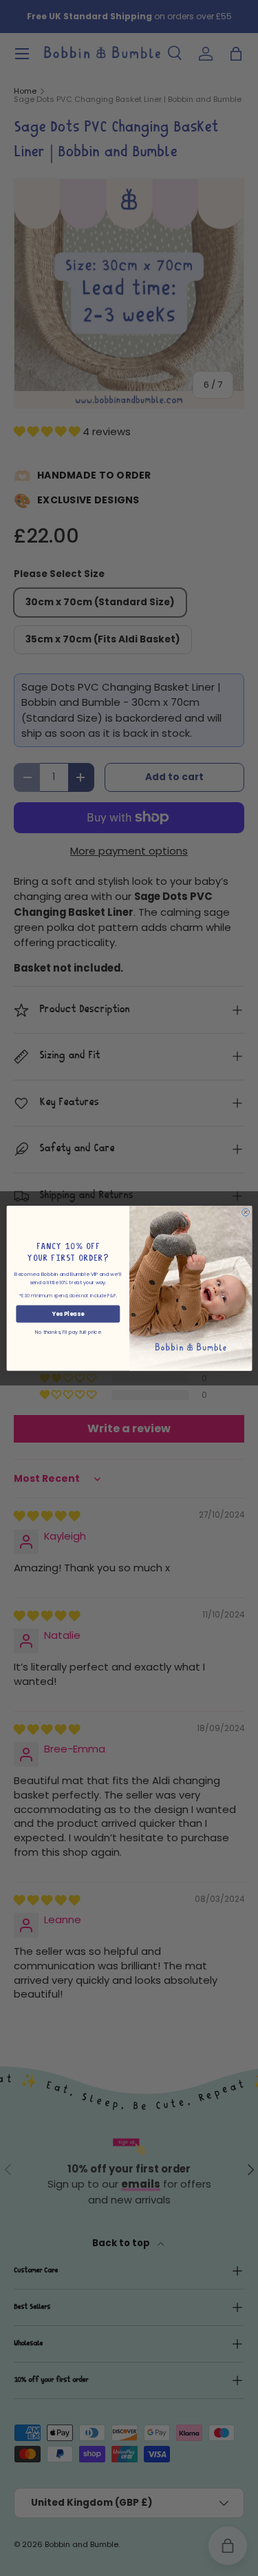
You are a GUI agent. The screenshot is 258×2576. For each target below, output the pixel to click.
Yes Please (68, 1313)
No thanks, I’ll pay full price (68, 1331)
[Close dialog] (245, 1212)
